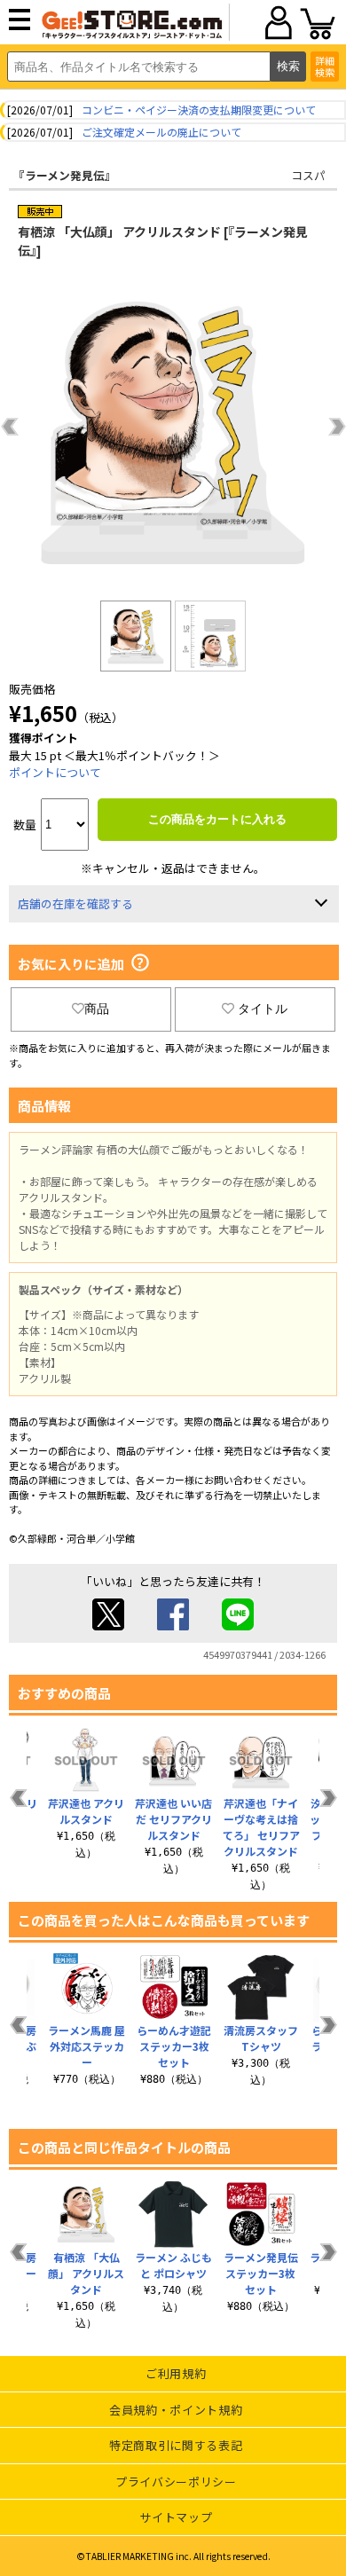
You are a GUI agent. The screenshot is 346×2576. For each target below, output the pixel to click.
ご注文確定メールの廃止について (161, 132)
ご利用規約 (176, 2373)
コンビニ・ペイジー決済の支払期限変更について (199, 110)
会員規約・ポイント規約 (176, 2410)
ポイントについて (55, 772)
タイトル (263, 1009)
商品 (97, 1009)
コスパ (308, 175)
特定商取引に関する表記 (176, 2445)
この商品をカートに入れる (217, 819)
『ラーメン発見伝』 (65, 175)
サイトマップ (176, 2517)
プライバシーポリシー (176, 2482)
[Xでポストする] (108, 1626)
